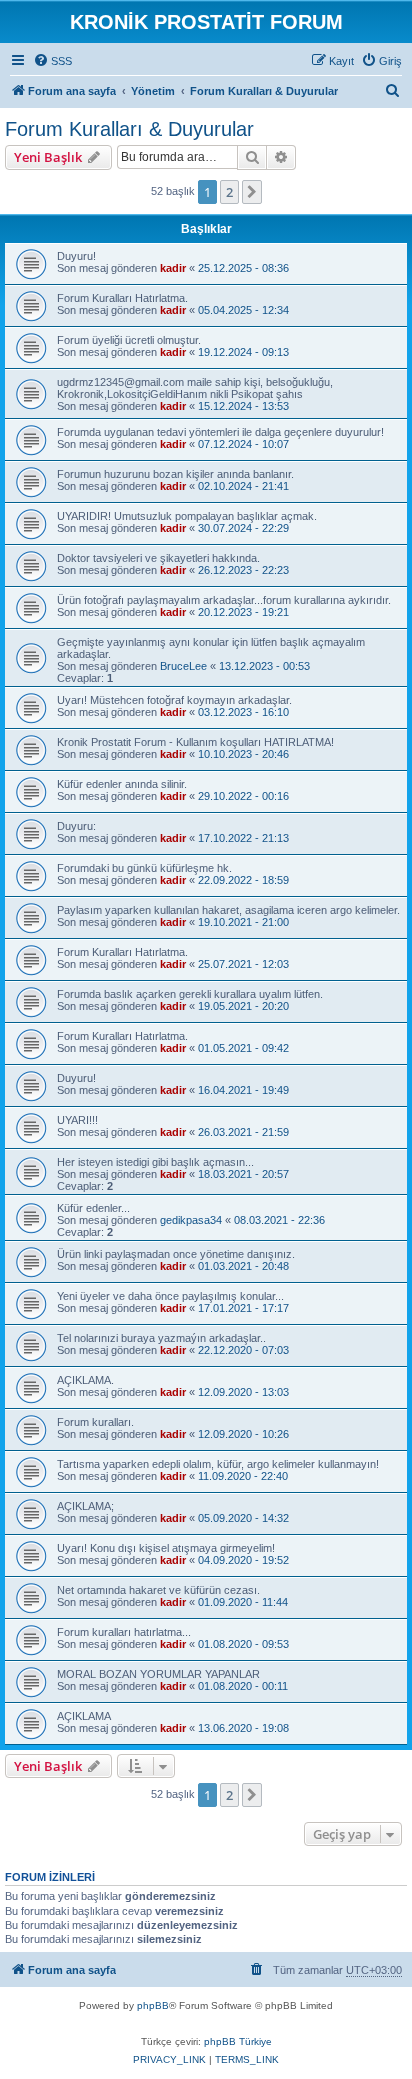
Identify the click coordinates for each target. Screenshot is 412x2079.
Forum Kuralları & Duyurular (129, 129)
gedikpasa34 (191, 1220)
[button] (252, 192)
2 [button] (229, 192)
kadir (173, 268)
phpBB (153, 2005)
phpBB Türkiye (238, 2041)
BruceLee (183, 666)
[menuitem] (52, 61)
